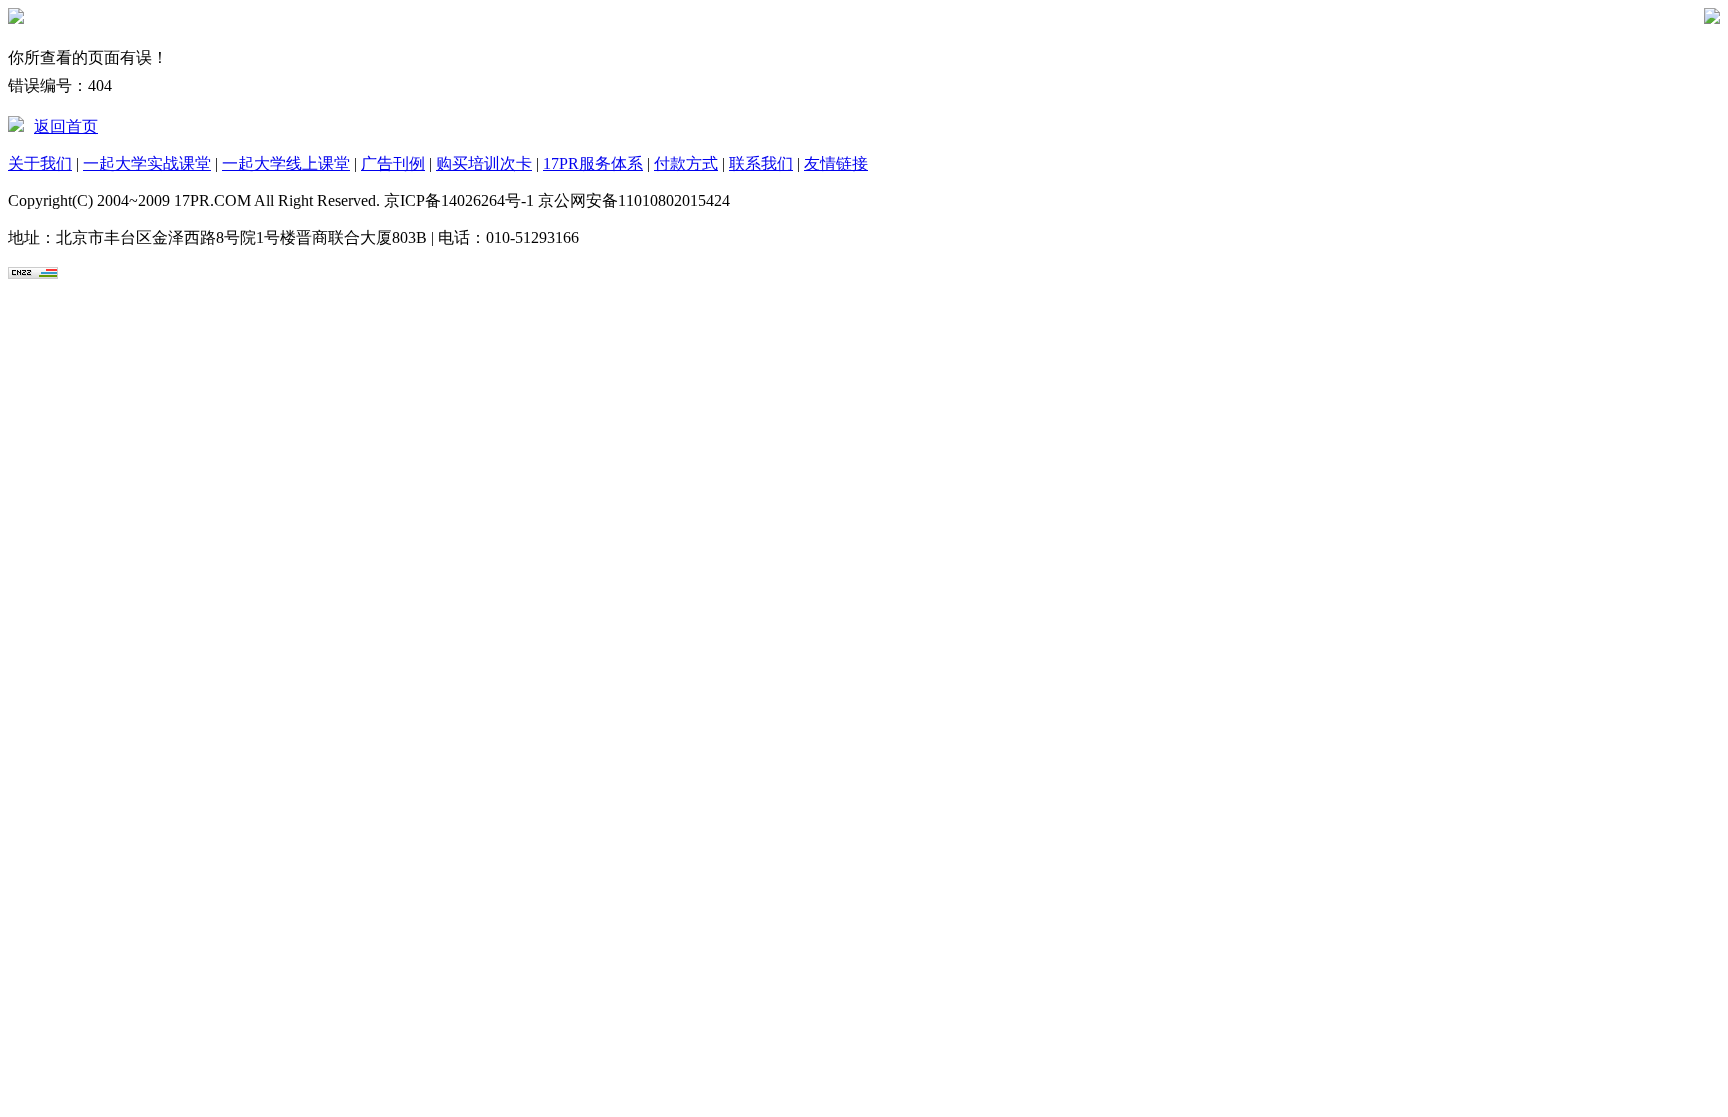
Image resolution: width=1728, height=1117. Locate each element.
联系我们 (761, 163)
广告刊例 (393, 163)
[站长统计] (33, 273)
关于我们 (40, 163)
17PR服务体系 (593, 163)
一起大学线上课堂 (286, 163)
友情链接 (836, 163)
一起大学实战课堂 (147, 163)
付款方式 (686, 163)
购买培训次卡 (484, 163)
